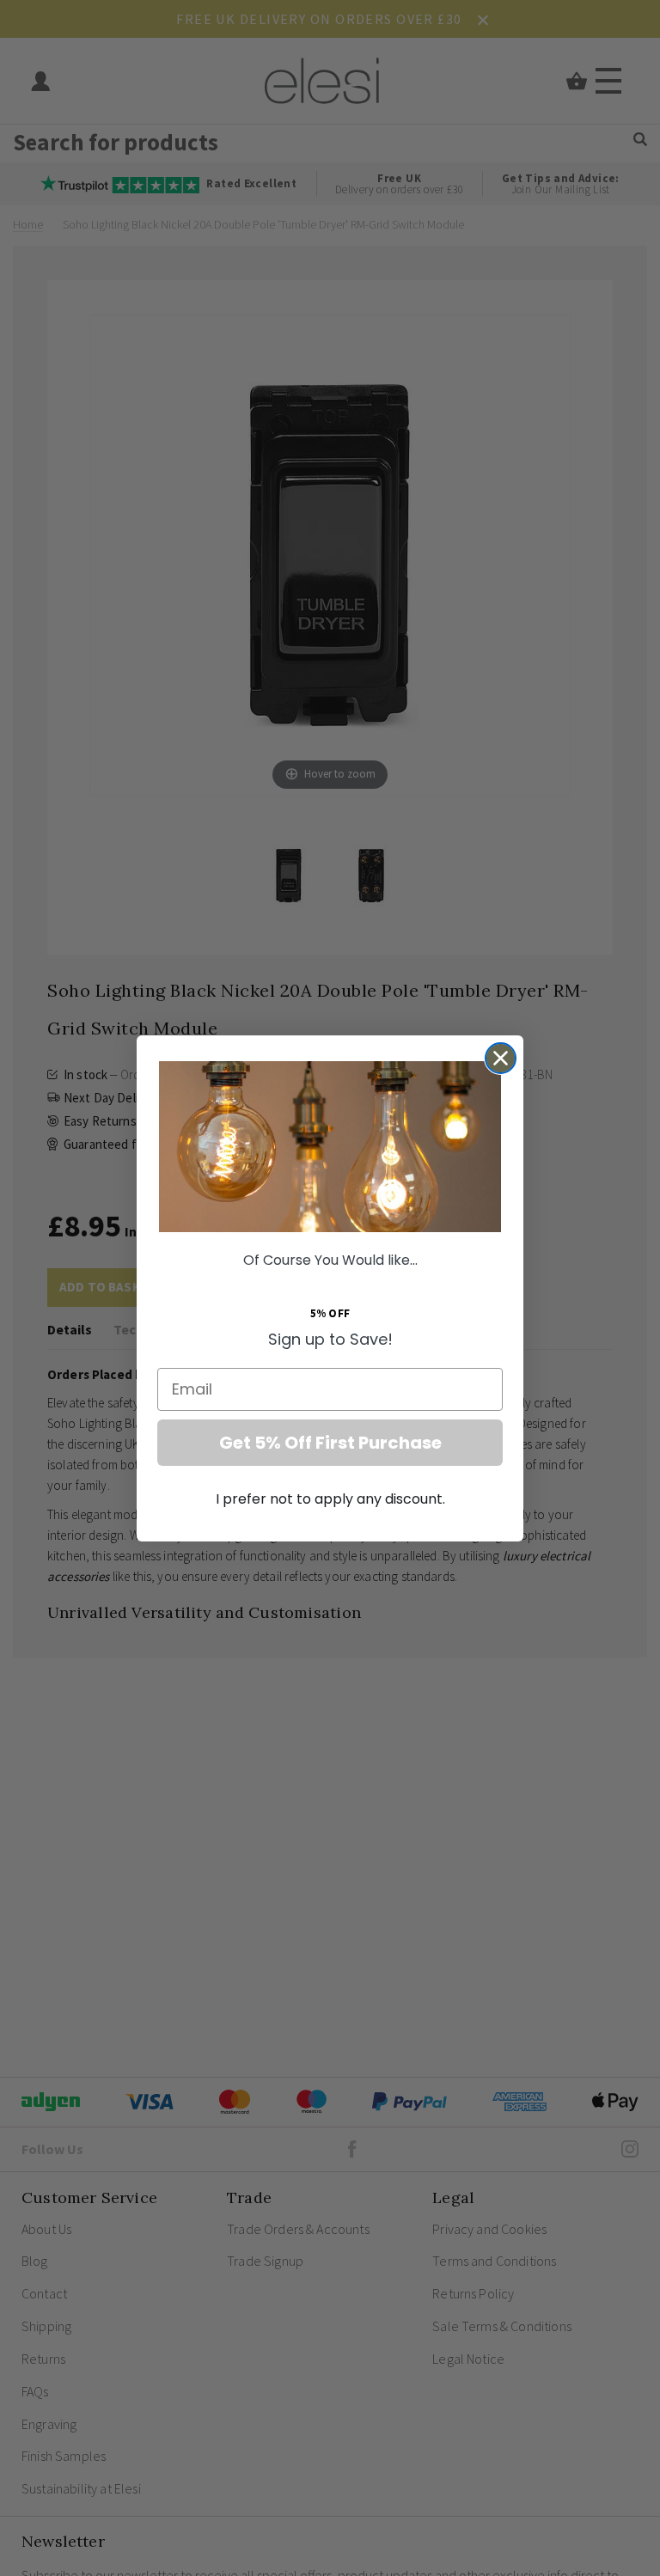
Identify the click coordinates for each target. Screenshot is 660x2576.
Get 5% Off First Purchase (330, 1443)
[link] (330, 1147)
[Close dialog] (501, 1058)
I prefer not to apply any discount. (330, 1499)
